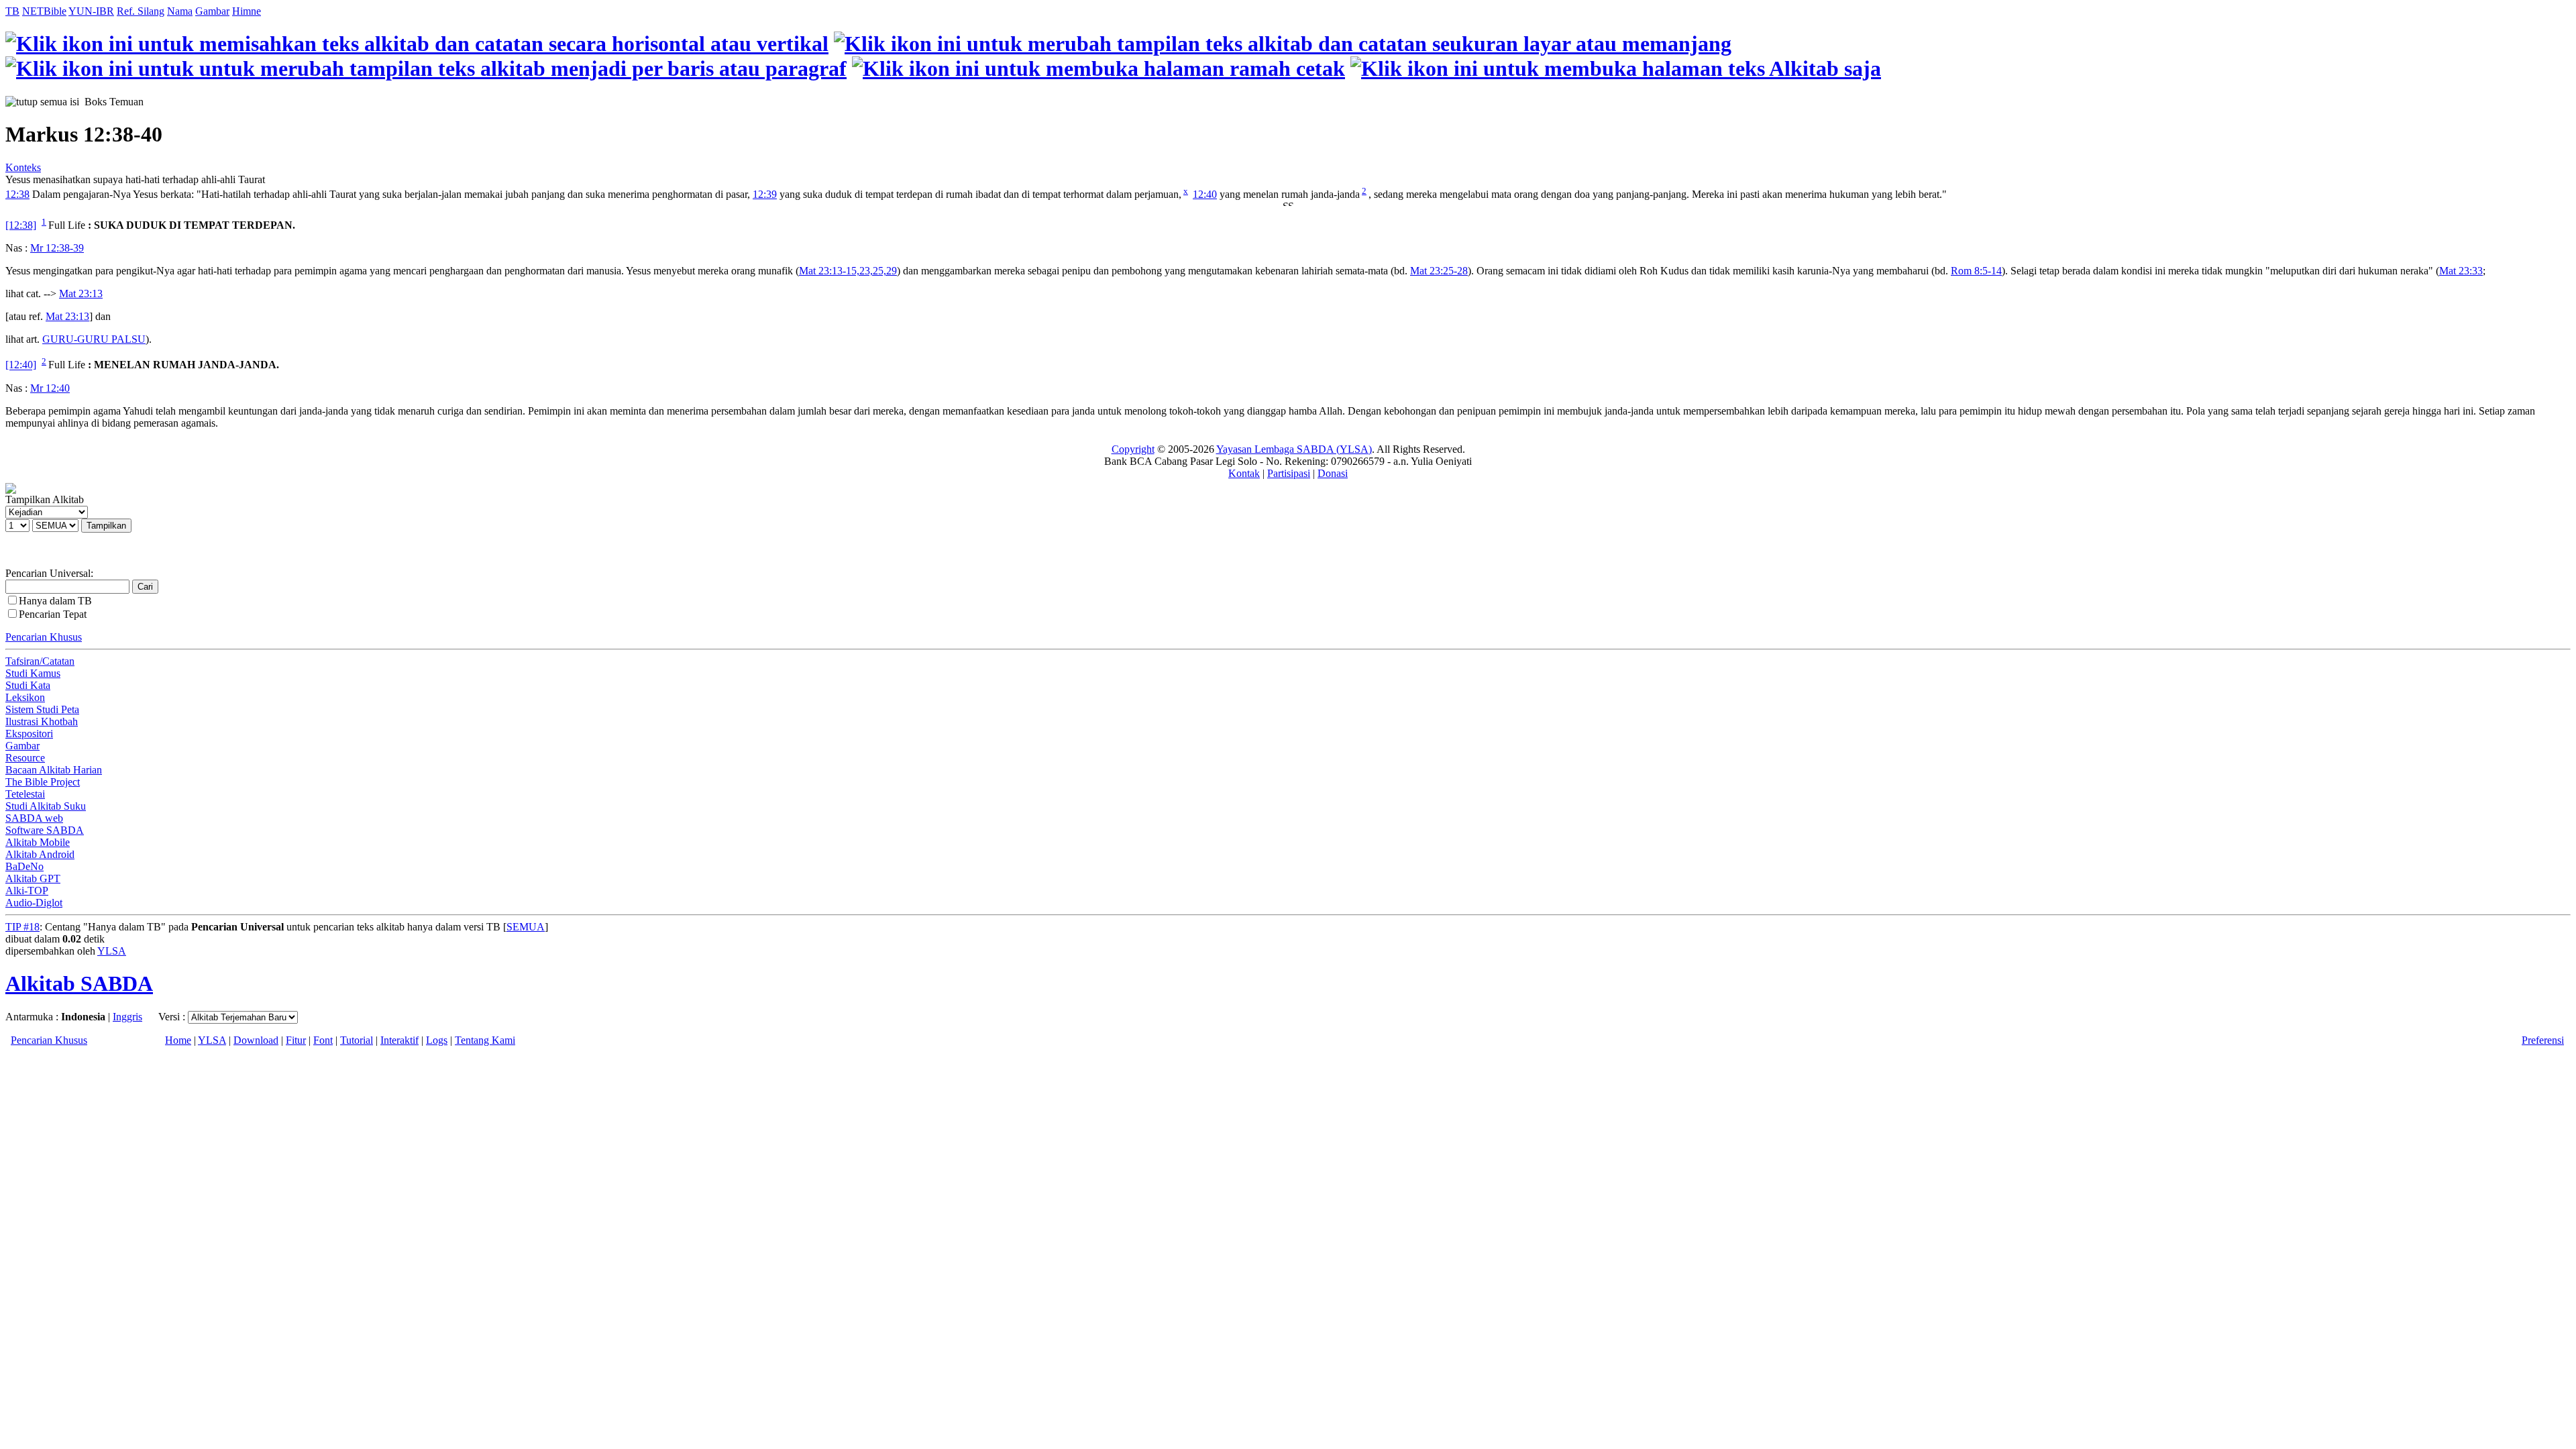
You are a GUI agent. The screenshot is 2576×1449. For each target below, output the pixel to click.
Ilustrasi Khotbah (42, 721)
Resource (25, 758)
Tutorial (357, 1040)
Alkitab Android (40, 854)
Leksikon (25, 697)
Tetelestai (25, 794)
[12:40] (21, 365)
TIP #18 (22, 927)
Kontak (1244, 473)
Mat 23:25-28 (1439, 271)
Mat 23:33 (2461, 271)
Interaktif (399, 1040)
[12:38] (21, 225)
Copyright (1133, 449)
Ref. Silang (141, 11)
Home (178, 1040)
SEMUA (526, 927)
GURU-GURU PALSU (94, 339)
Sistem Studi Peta (42, 709)
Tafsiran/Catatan (40, 661)
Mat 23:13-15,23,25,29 (848, 271)
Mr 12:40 (50, 388)
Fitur (296, 1040)
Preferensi (2543, 1040)
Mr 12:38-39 (57, 248)
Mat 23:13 (81, 293)
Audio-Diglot (34, 903)
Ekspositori (29, 734)
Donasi (1333, 473)
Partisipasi (1289, 473)
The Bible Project (43, 782)
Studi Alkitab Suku (46, 806)
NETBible (44, 11)
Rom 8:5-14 (1976, 271)
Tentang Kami (485, 1040)
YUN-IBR (91, 11)
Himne (247, 11)
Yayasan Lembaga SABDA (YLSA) (1294, 449)
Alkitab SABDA (79, 983)
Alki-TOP (27, 891)
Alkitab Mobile (38, 842)
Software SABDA (45, 830)
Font (323, 1040)
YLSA (112, 951)
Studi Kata (28, 685)
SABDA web (34, 818)
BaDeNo (24, 866)
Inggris (127, 1017)
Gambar (212, 11)
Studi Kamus (33, 673)
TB (12, 11)
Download (256, 1040)
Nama (180, 11)
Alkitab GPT (33, 878)
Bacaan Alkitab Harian (54, 770)
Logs (437, 1040)
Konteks (23, 167)
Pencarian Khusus (44, 637)
